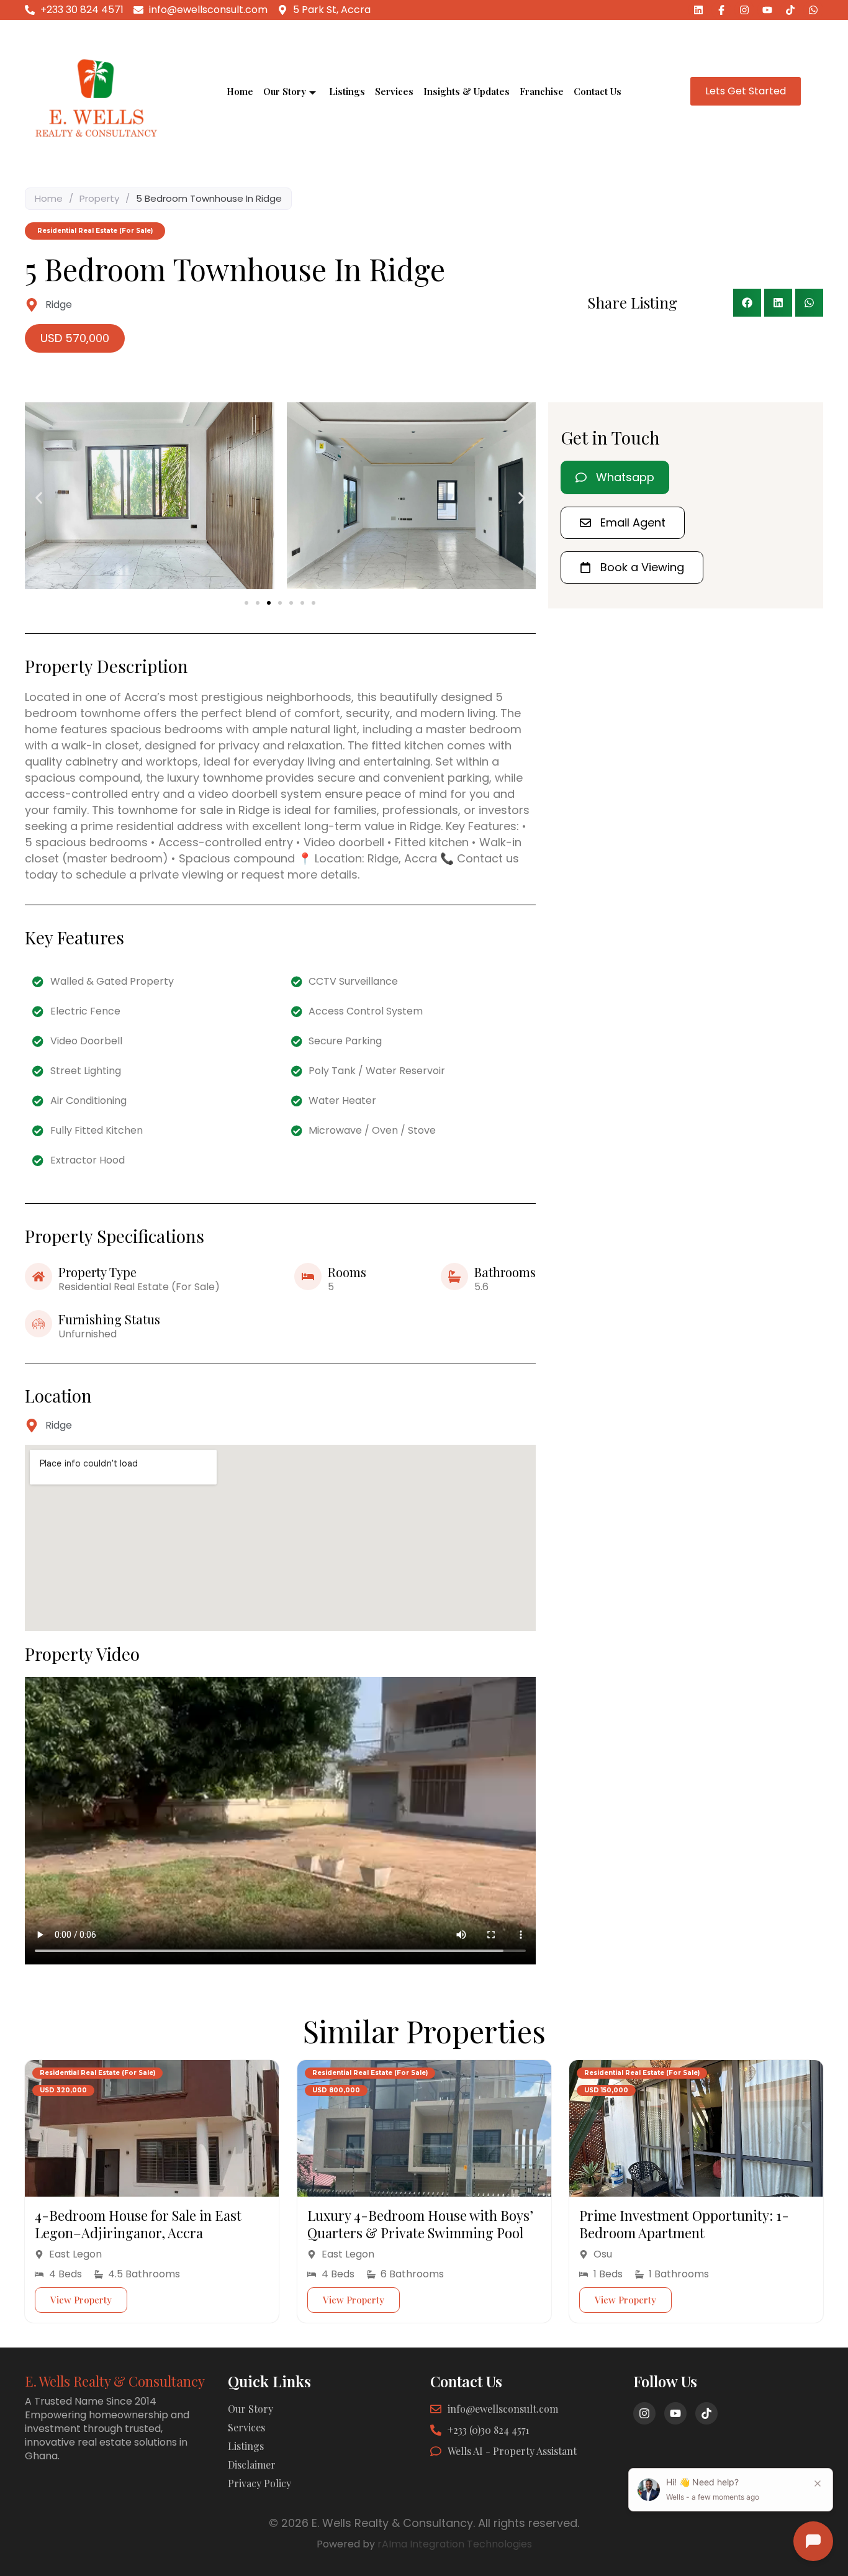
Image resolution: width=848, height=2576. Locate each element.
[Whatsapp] (813, 10)
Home (240, 91)
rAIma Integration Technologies (455, 2544)
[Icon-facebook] (721, 10)
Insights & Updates (467, 91)
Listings (347, 91)
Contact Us (598, 91)
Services (394, 91)
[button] (747, 303)
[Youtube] (767, 10)
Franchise (542, 91)
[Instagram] (744, 10)
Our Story (285, 91)
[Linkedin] (698, 10)
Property (99, 198)
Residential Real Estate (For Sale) (97, 2073)
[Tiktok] (790, 10)
